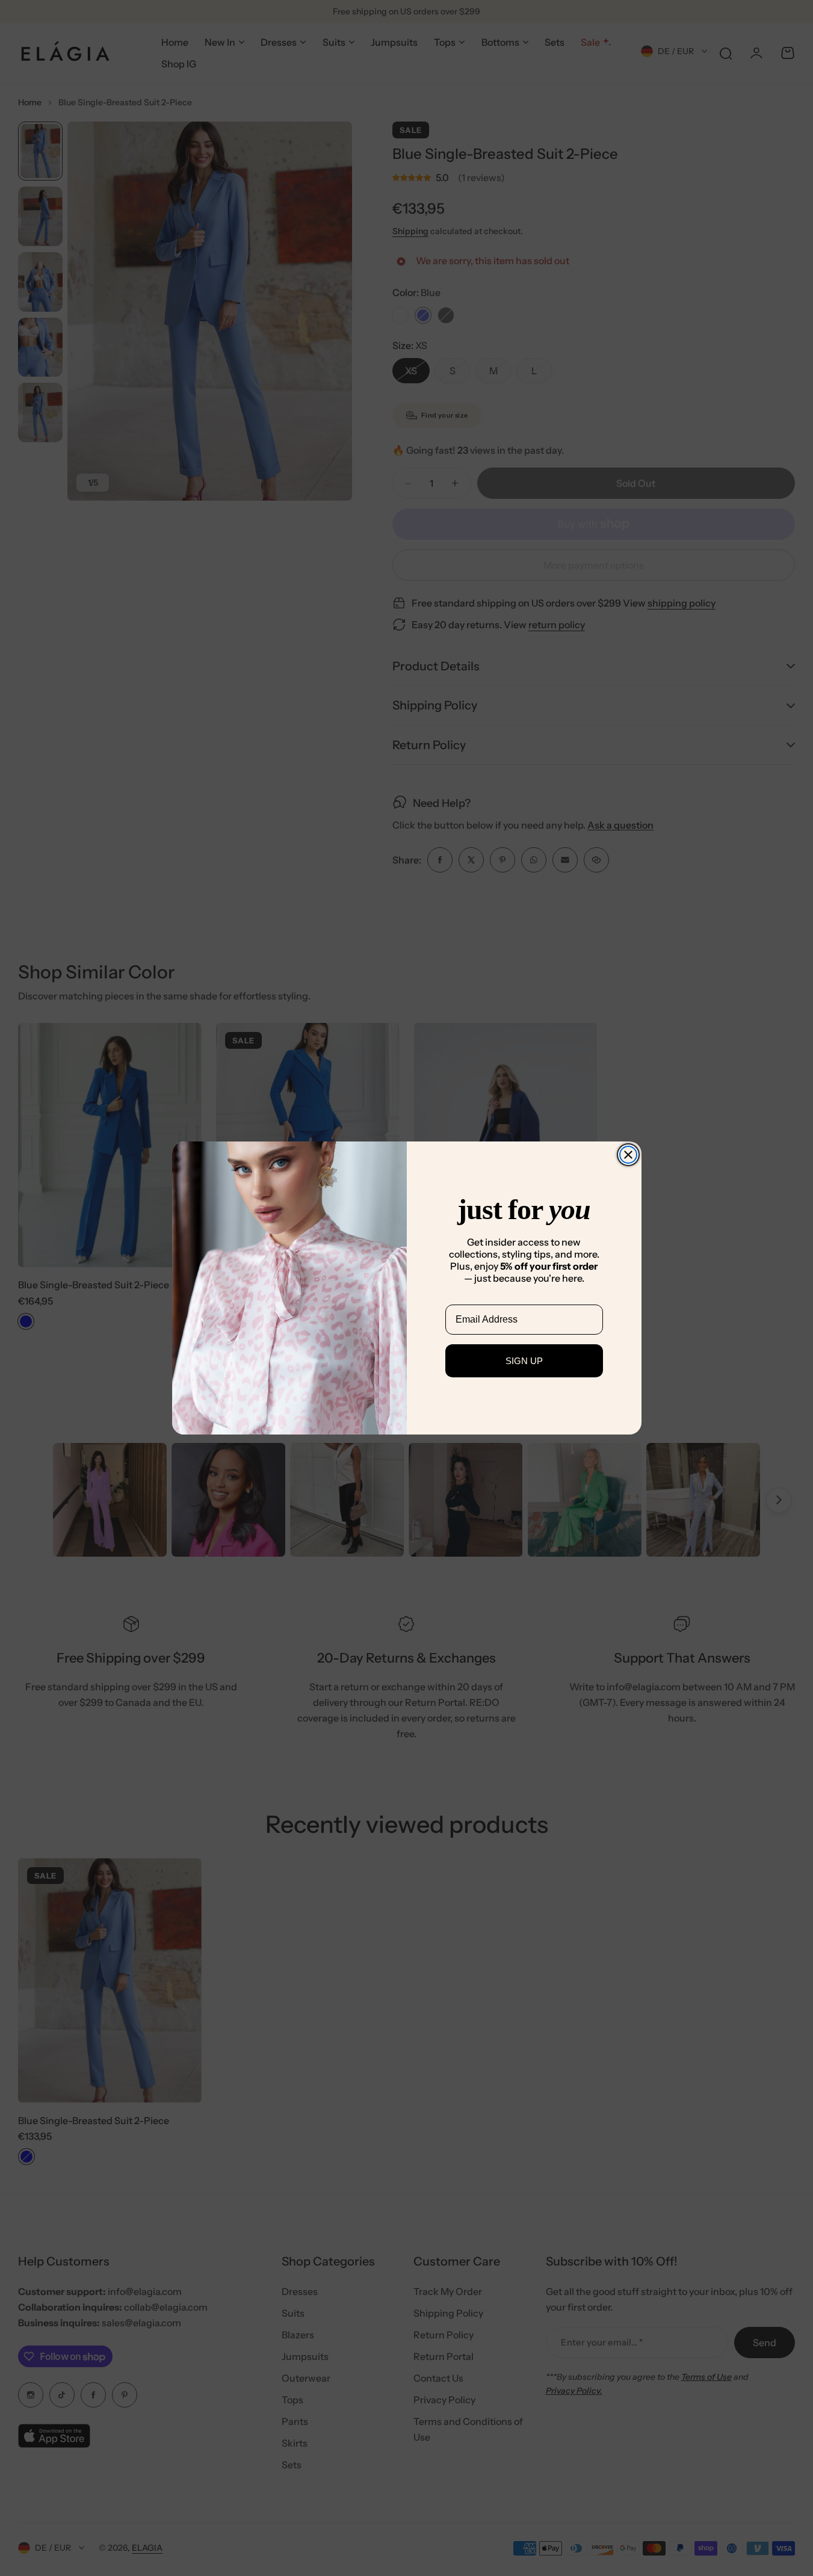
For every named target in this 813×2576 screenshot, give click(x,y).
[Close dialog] (628, 1155)
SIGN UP (524, 1361)
